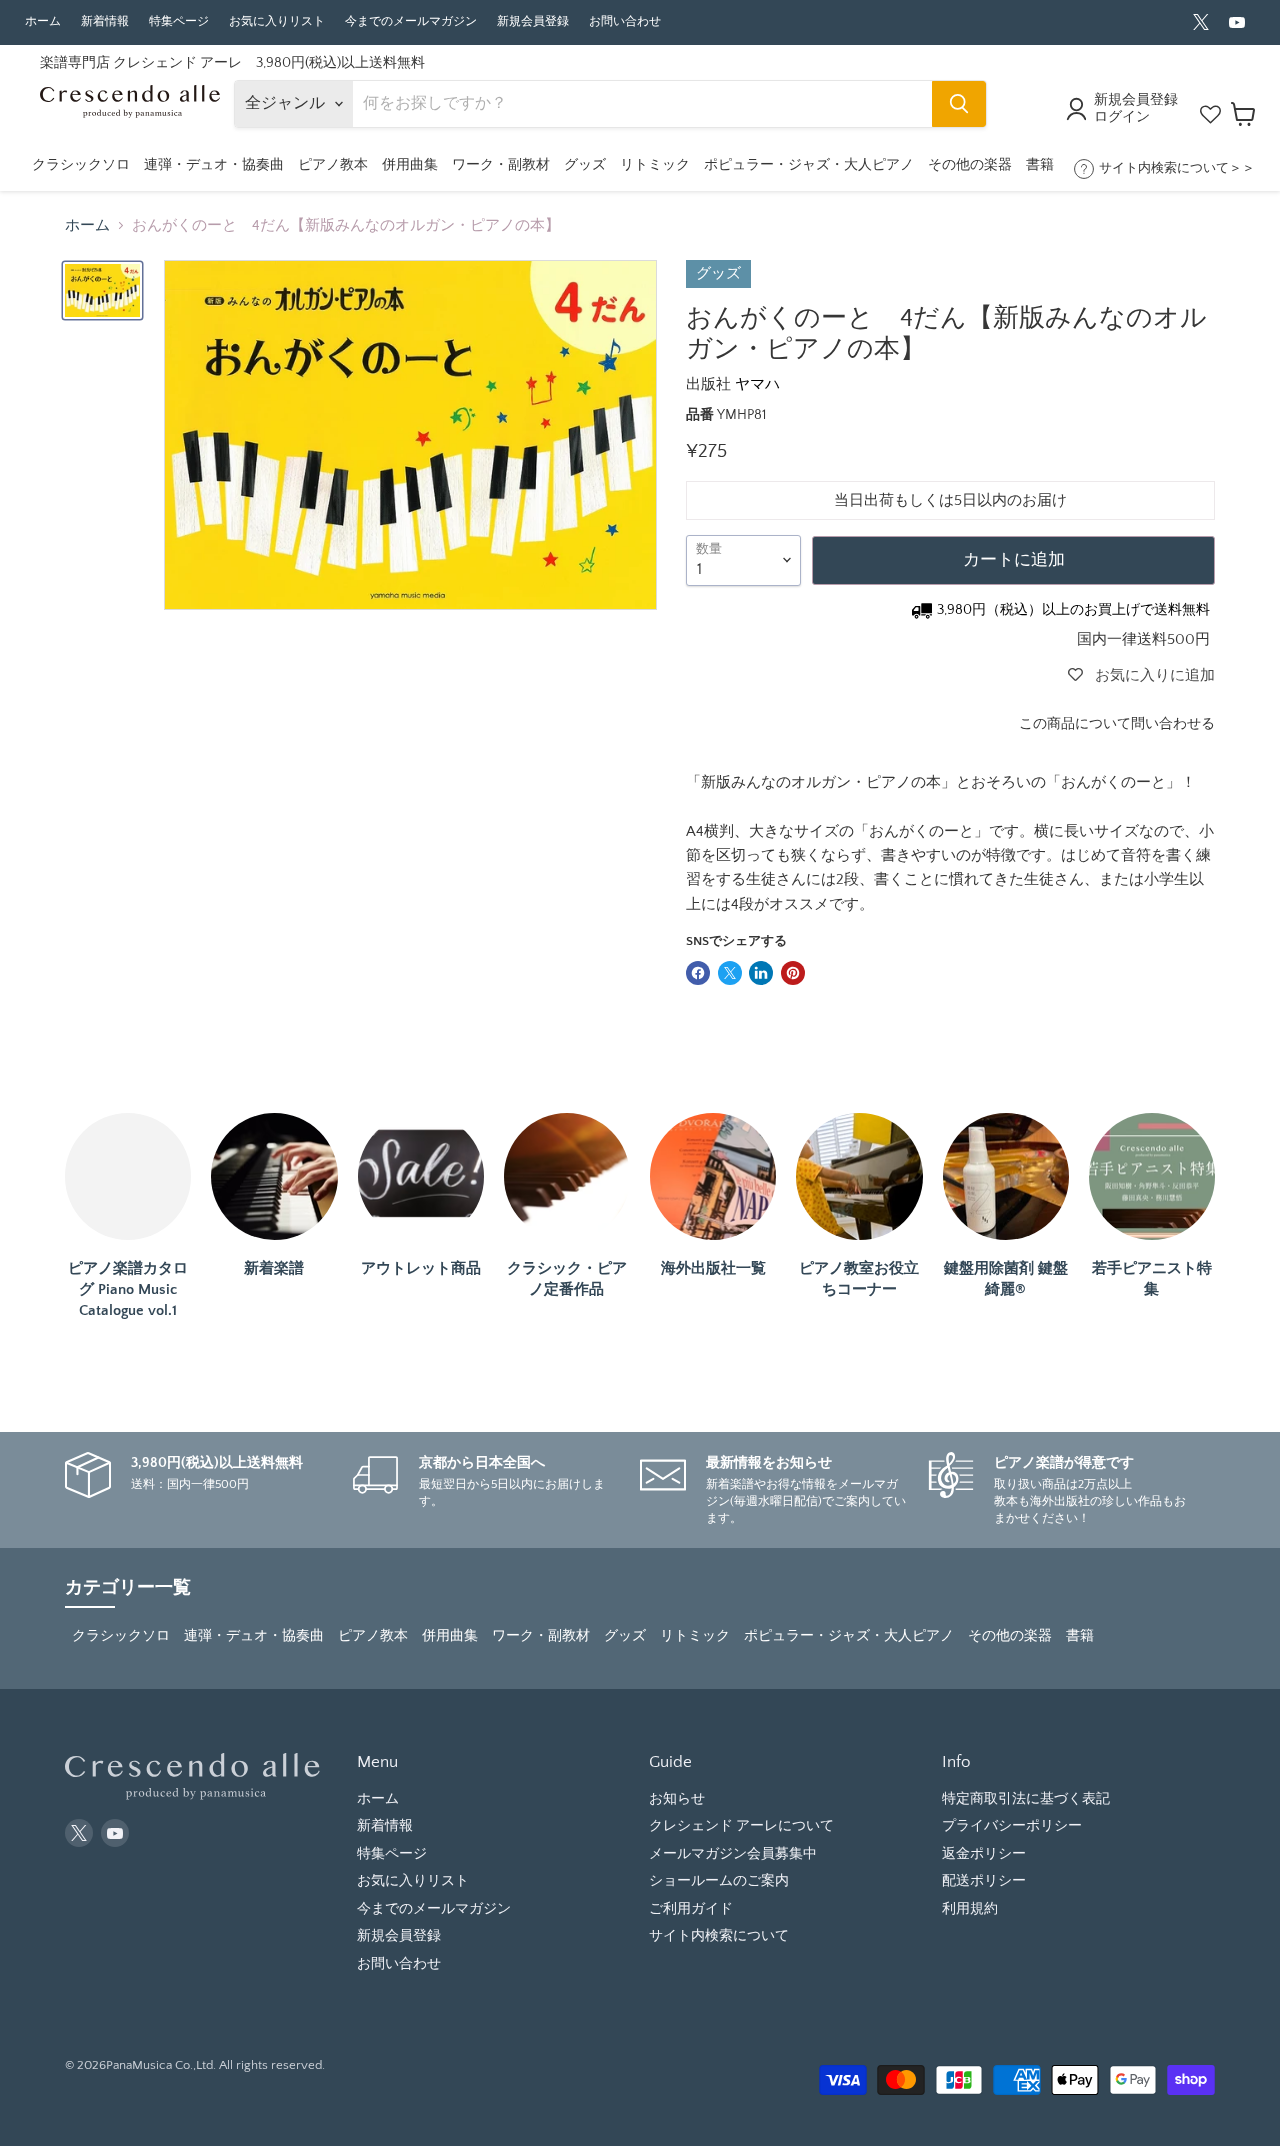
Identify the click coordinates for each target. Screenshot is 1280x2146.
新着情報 (105, 21)
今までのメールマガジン (411, 21)
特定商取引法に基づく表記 (1026, 1799)
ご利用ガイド (691, 1909)
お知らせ (677, 1799)
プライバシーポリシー (1012, 1826)
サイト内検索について (719, 1936)
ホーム (43, 21)
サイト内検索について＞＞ (1177, 168)
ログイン (1122, 117)
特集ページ (179, 21)
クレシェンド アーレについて (741, 1826)
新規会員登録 (533, 21)
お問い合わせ (625, 21)
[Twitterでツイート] (730, 973)
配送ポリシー (984, 1881)
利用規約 (970, 1909)
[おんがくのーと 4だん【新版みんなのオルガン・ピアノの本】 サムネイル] (102, 290)
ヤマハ (757, 384)
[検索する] (959, 104)
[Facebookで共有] (698, 973)
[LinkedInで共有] (761, 973)
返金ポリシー (984, 1854)
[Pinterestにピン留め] (793, 973)
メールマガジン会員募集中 (733, 1854)
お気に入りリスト (277, 21)
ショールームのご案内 (719, 1881)
